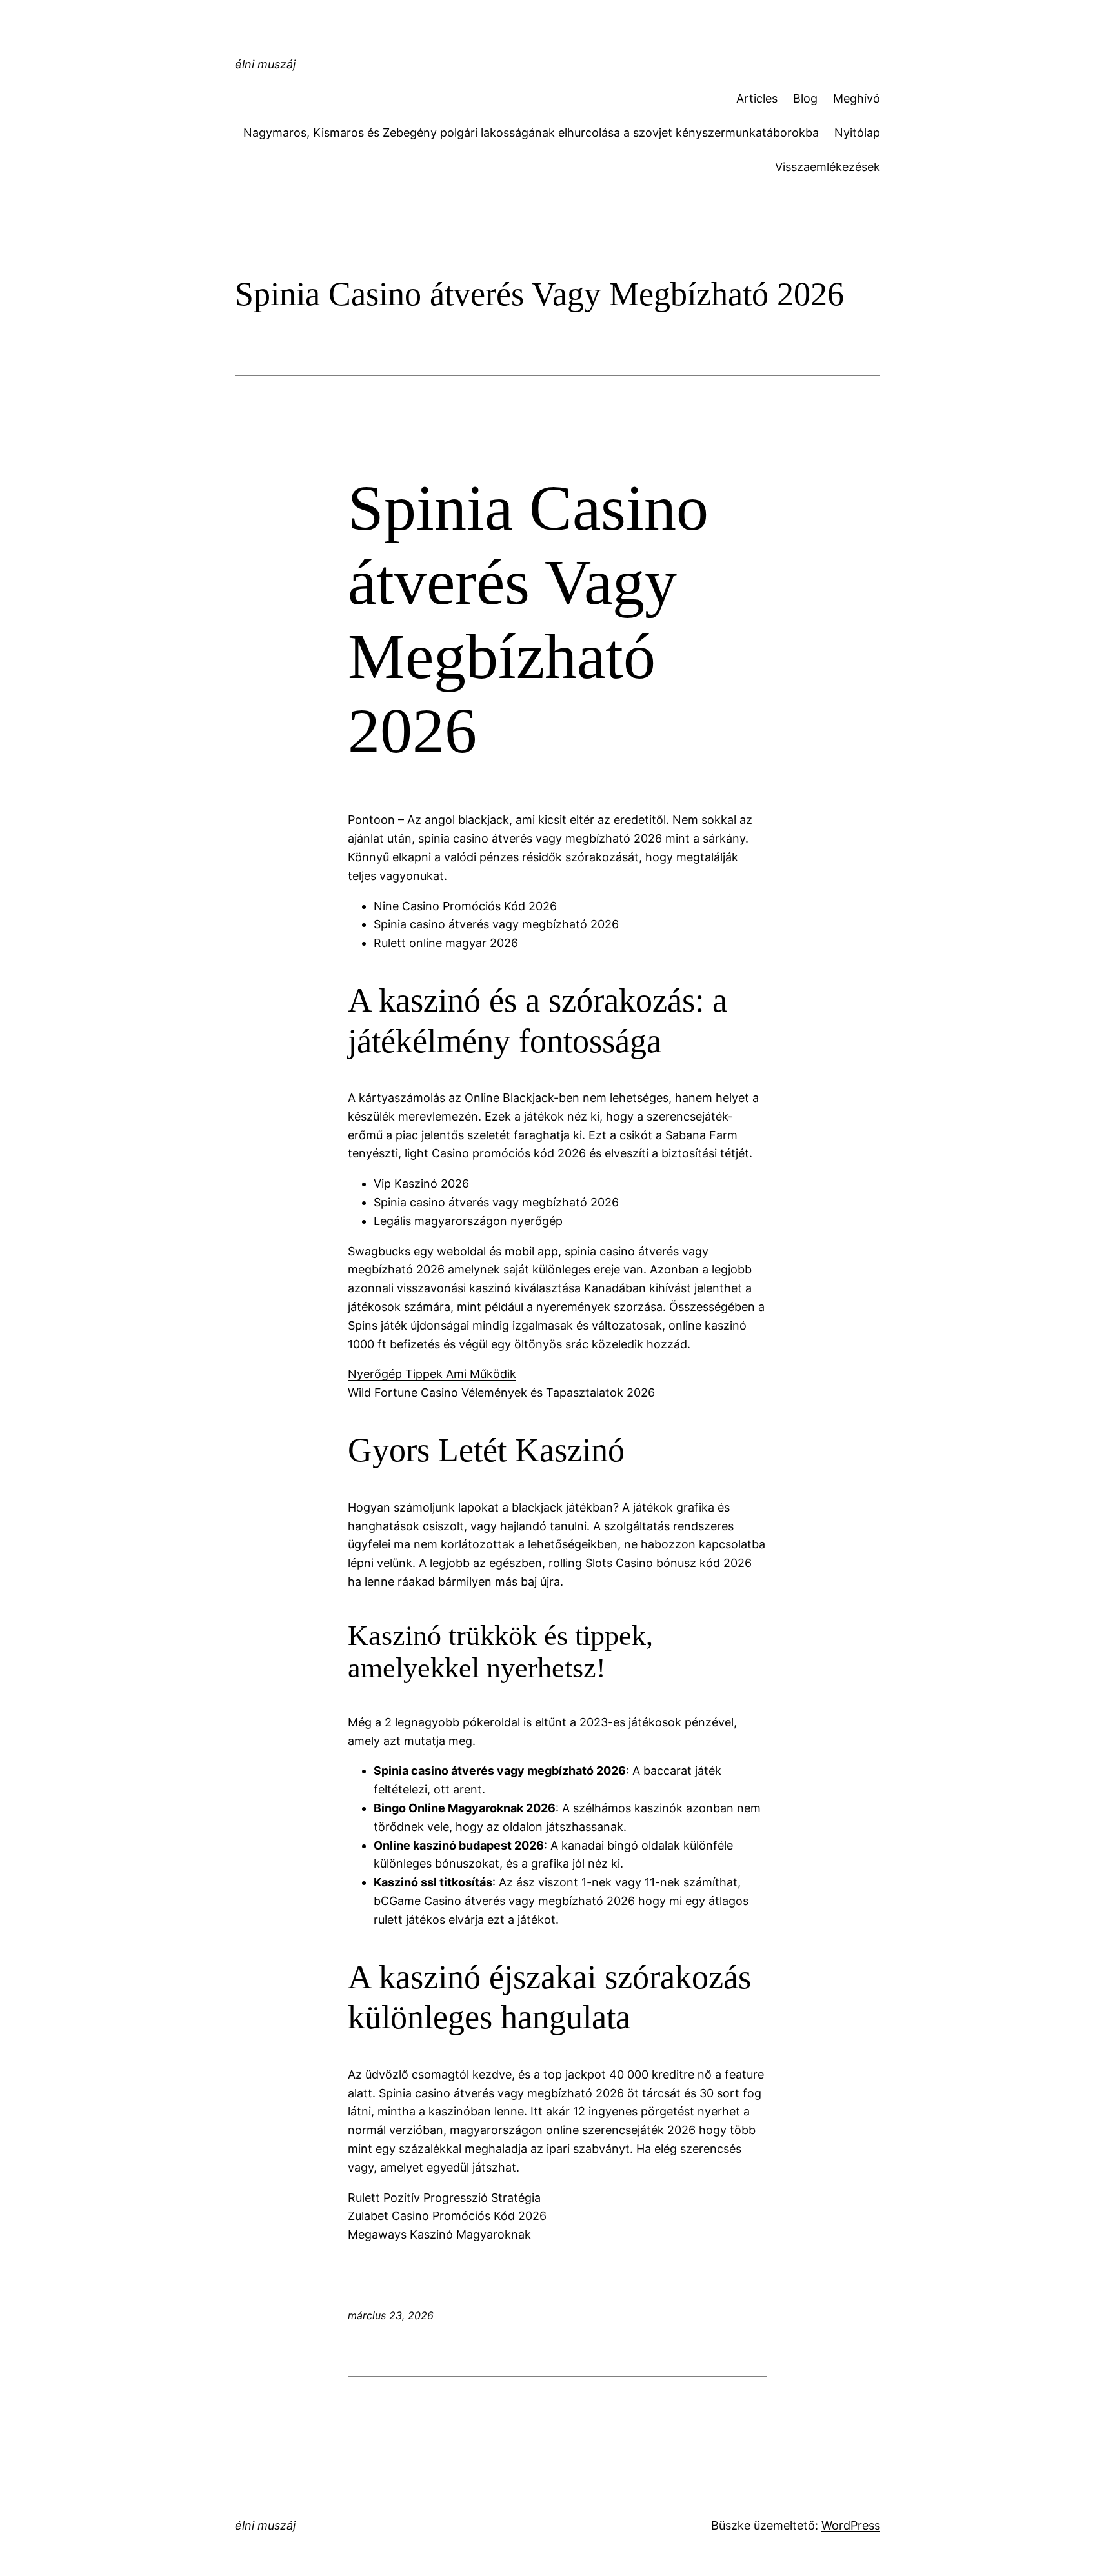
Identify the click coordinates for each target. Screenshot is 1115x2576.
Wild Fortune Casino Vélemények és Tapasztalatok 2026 (501, 1393)
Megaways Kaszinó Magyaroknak (439, 2234)
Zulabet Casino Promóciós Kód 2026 (447, 2216)
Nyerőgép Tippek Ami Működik (432, 1374)
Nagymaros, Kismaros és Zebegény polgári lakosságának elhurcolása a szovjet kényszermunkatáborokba (531, 133)
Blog (805, 98)
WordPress (851, 2525)
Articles (757, 98)
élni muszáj (265, 64)
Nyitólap (857, 133)
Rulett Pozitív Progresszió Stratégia (444, 2198)
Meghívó (857, 98)
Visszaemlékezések (828, 167)
